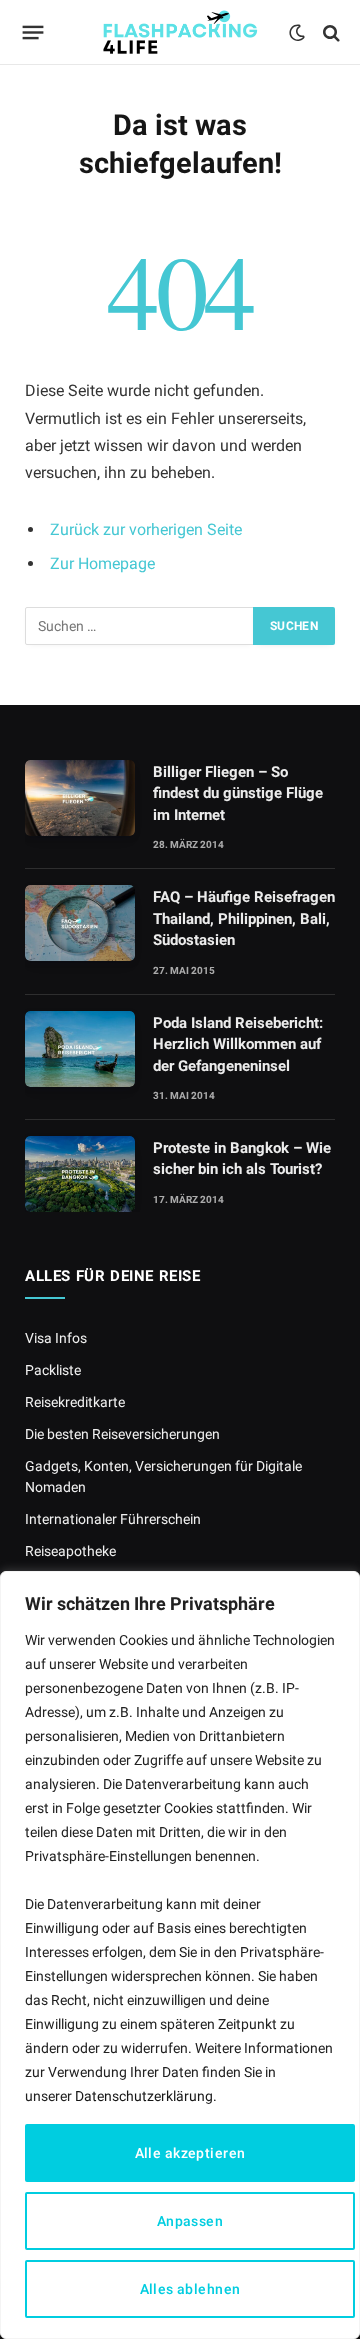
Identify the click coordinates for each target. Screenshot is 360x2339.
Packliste (53, 1370)
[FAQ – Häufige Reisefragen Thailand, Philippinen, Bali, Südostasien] (80, 923)
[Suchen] (329, 32)
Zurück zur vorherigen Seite (146, 529)
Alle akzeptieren (190, 2153)
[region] (180, 1955)
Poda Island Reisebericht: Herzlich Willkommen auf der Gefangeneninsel (238, 1044)
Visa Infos (56, 1338)
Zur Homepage (102, 563)
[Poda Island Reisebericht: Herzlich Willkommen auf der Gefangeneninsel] (80, 1049)
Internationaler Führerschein (113, 1519)
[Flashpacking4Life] (180, 32)
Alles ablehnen (190, 2289)
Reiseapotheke (70, 1551)
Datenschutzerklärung (144, 2096)
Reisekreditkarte (75, 1402)
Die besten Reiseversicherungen (122, 1434)
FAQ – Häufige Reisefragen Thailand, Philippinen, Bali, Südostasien (244, 918)
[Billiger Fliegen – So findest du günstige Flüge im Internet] (80, 798)
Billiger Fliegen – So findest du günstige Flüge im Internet (238, 793)
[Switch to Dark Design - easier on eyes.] (297, 33)
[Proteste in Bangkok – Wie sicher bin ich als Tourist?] (80, 1174)
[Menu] (33, 33)
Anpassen (190, 2221)
